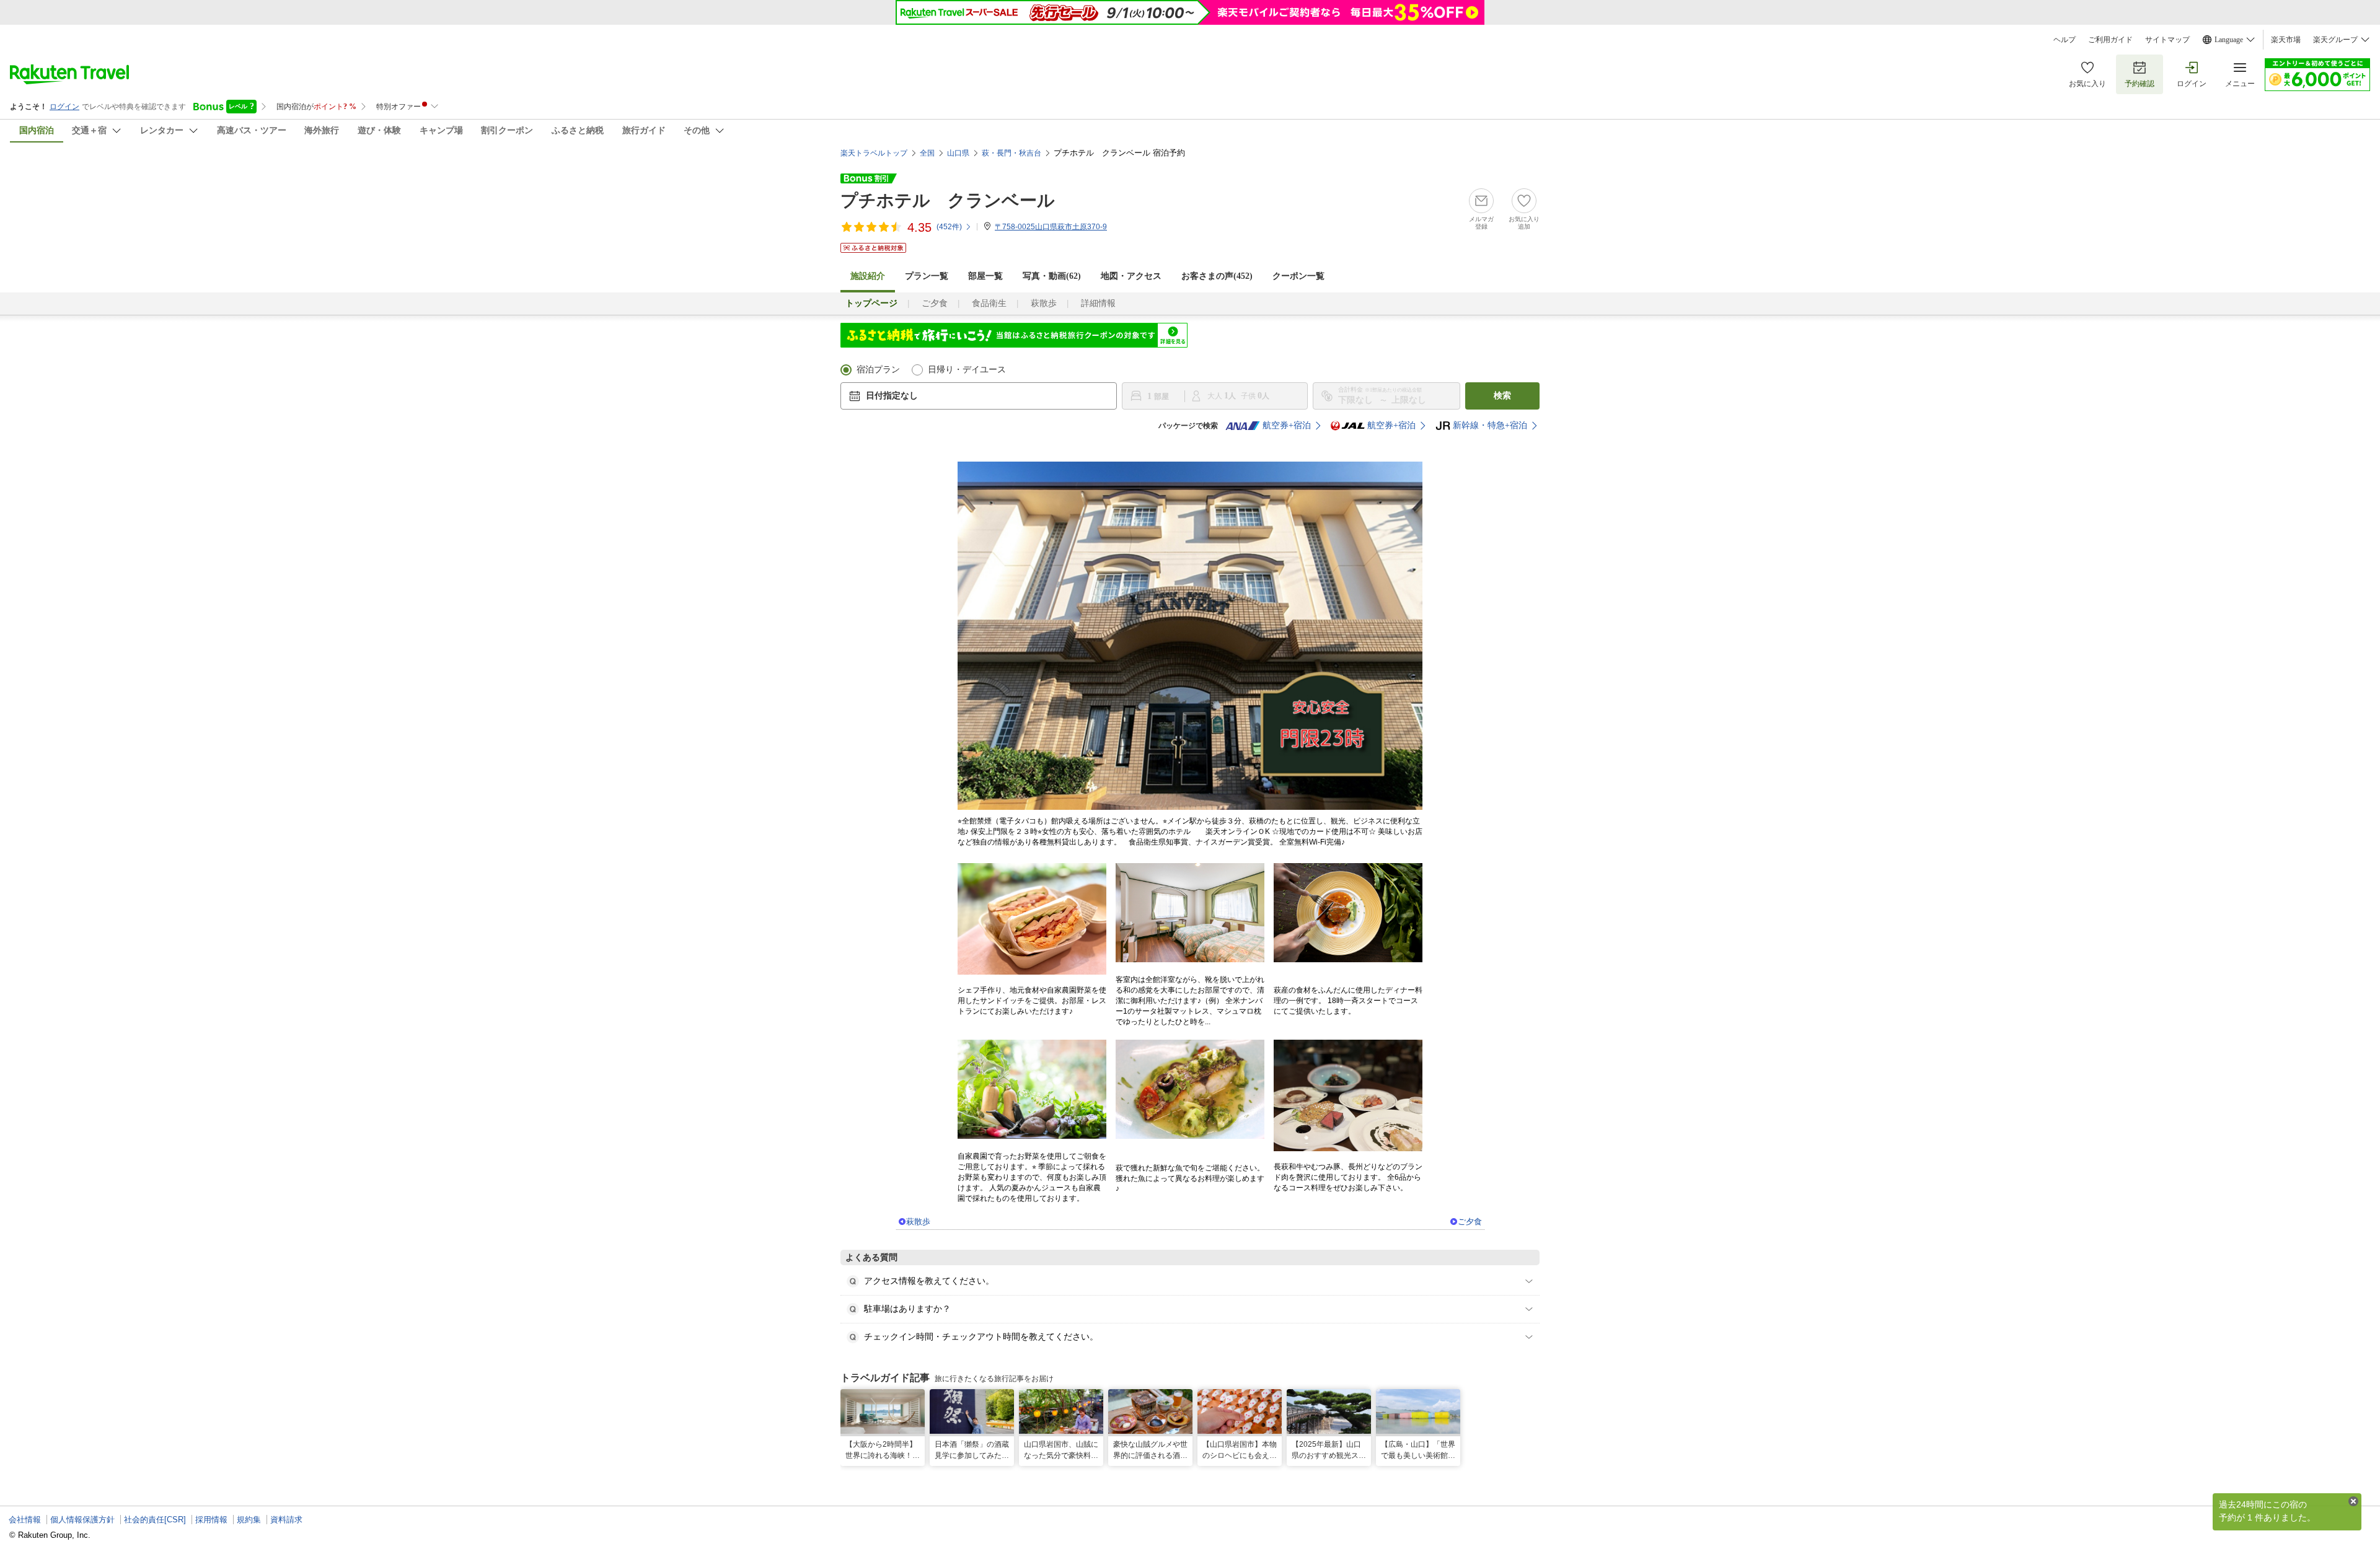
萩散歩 (1044, 303)
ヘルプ (2065, 40)
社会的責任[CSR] (155, 1520)
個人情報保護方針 (82, 1520)
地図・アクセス (1131, 276)
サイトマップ (2167, 40)
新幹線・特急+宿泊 (1490, 425)
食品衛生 (989, 303)
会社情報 (25, 1520)
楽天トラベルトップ (874, 153)
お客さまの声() (1217, 276)
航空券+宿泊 (1287, 425)
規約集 (249, 1520)
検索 (1502, 396)
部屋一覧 (985, 276)
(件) (949, 227)
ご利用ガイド (2110, 40)
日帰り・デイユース (967, 370)
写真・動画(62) (1052, 276)
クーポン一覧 (1298, 276)
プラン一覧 (927, 276)
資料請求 (286, 1520)
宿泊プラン (878, 370)
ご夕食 (935, 303)
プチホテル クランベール (948, 200)
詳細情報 (1098, 303)
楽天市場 (2286, 40)
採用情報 (211, 1520)
